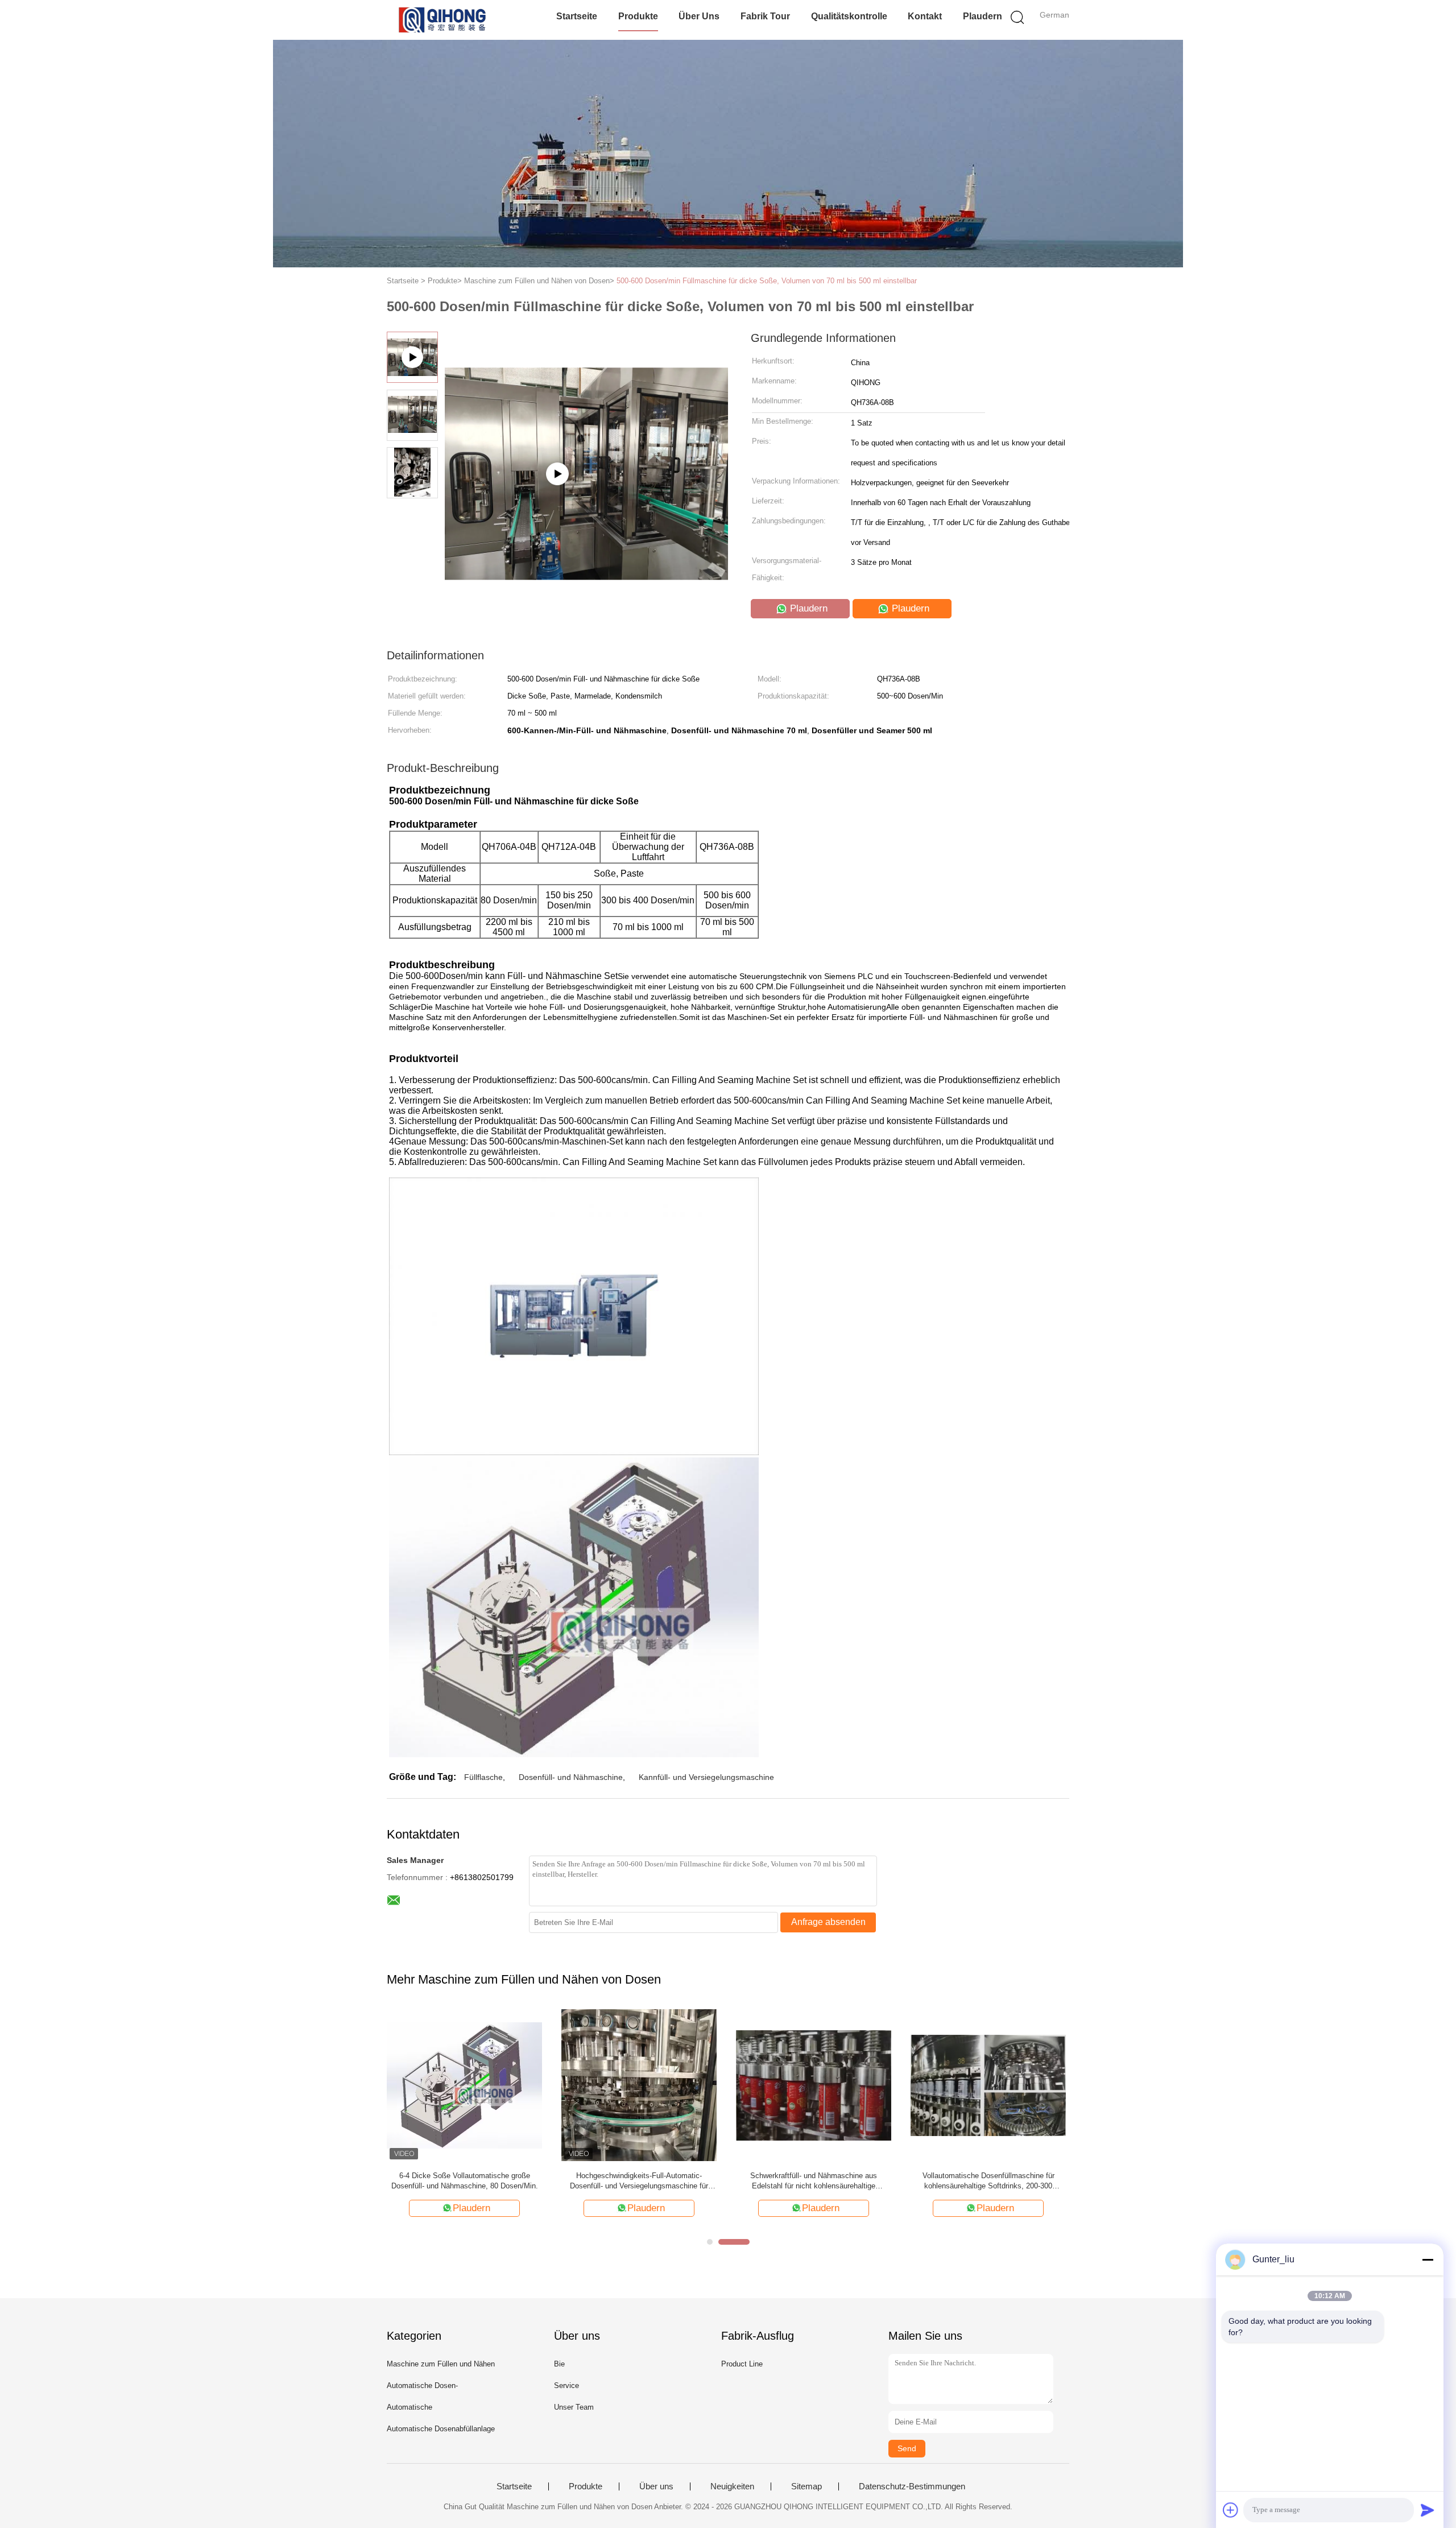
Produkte (638, 16)
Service (566, 2386)
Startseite (577, 16)
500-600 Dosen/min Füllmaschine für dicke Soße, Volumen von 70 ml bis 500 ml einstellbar (767, 281)
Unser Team (574, 2407)
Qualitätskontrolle (849, 16)
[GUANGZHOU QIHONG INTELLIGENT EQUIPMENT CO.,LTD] (442, 20)
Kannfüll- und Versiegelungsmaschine (706, 1777)
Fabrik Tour (765, 16)
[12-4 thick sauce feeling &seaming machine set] (586, 541)
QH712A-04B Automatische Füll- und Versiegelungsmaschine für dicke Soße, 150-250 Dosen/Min (757, 2181)
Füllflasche (483, 1777)
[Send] (1428, 2510)
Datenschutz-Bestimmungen (912, 2486)
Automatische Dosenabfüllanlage (441, 2429)
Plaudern (983, 16)
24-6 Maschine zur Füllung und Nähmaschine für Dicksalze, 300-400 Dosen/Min (582, 2181)
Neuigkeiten (732, 2486)
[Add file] (1231, 2510)
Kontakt (925, 16)
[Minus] (1428, 2259)
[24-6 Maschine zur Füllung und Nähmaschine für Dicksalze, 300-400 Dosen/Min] (582, 2085)
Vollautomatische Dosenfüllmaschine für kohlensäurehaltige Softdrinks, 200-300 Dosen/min (423, 2181)
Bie (559, 2364)
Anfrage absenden (828, 1922)
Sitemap (806, 2486)
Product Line (742, 2364)
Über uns (699, 16)
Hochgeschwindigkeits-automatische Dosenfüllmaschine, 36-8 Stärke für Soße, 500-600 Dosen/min (931, 2181)
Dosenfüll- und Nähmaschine (571, 1777)
